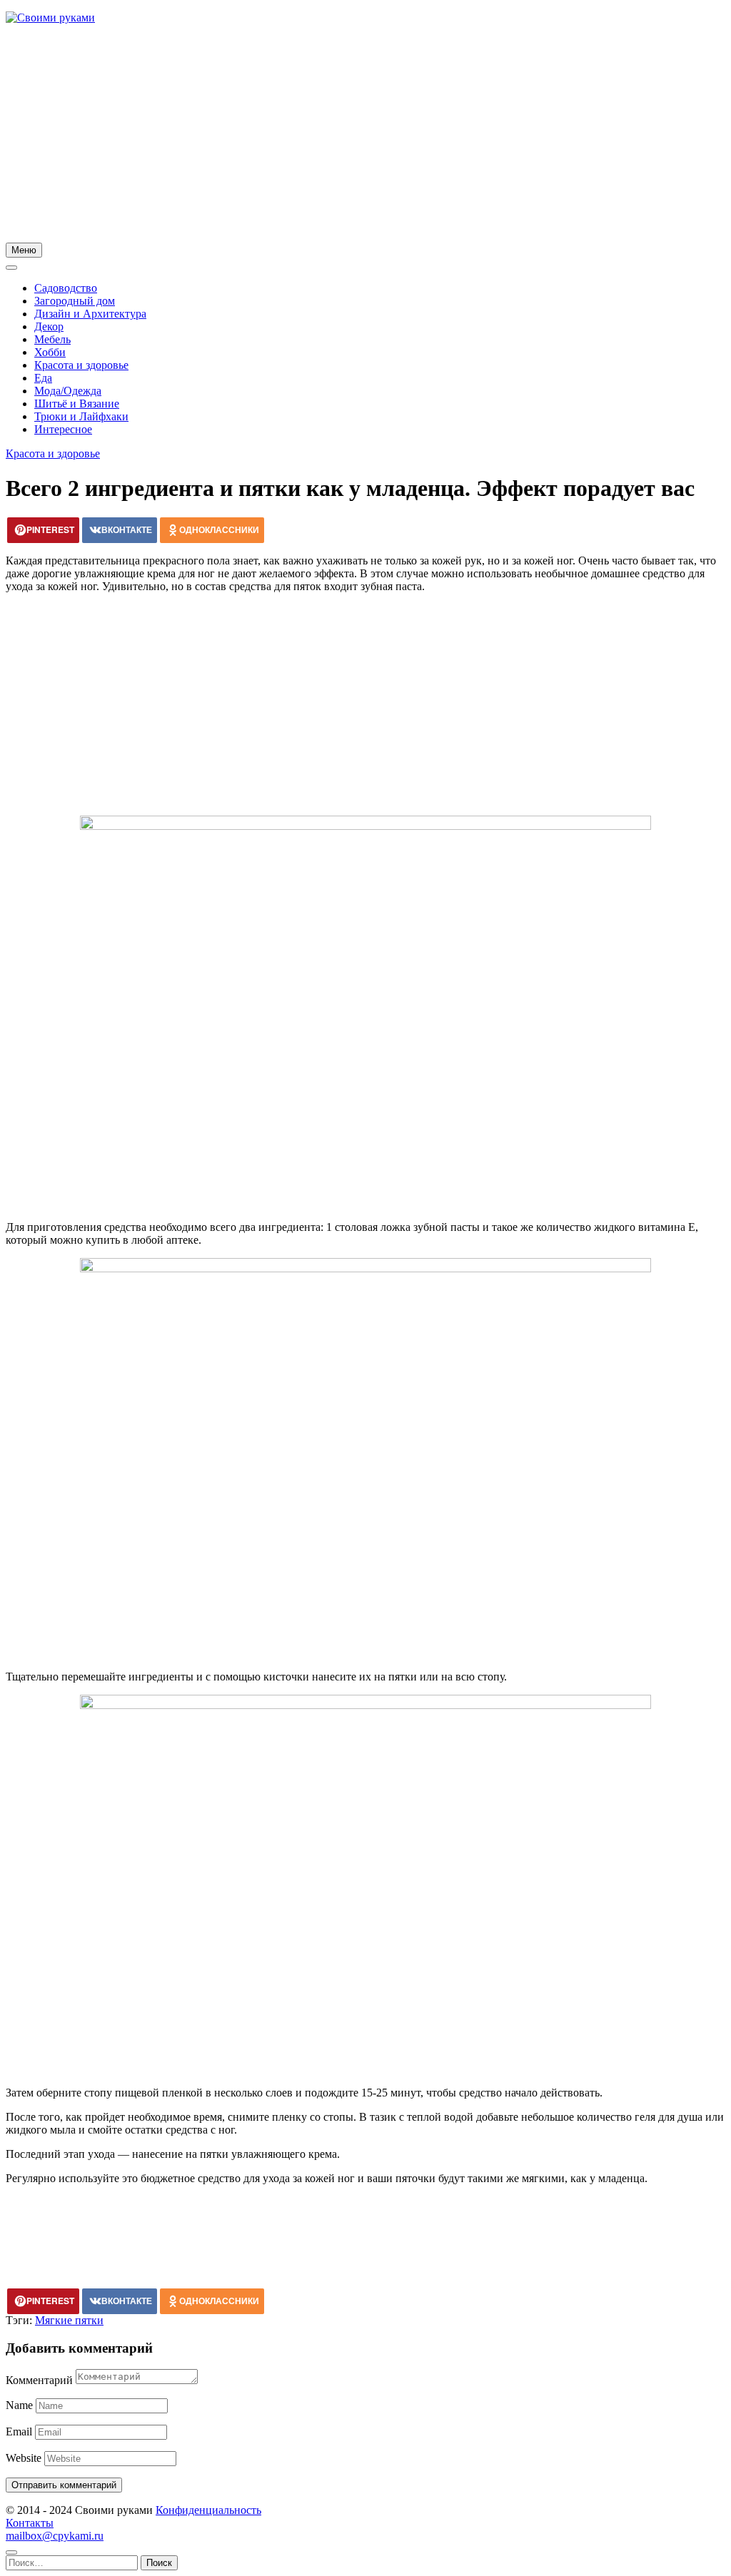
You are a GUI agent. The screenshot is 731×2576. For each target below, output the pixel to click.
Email (19, 2432)
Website (24, 2458)
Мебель (52, 339)
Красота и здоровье (81, 365)
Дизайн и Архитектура (90, 314)
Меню (24, 250)
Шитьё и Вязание (77, 404)
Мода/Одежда (68, 391)
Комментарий (39, 2380)
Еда (43, 378)
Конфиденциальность (208, 2510)
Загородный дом (75, 301)
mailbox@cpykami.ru (55, 2536)
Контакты (30, 2523)
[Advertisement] (365, 136)
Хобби (50, 352)
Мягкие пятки (69, 2320)
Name (19, 2405)
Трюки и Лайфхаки (81, 416)
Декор (49, 326)
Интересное (63, 429)
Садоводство (66, 288)
